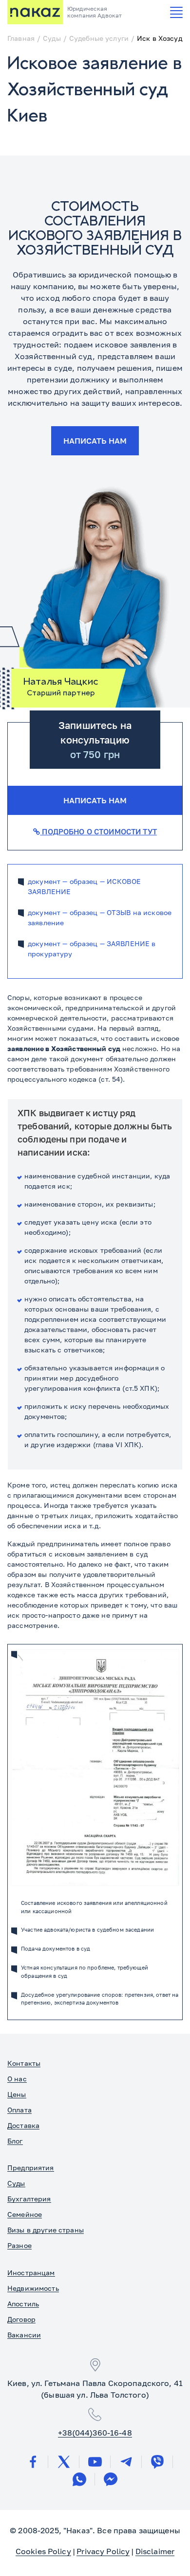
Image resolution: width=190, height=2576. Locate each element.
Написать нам (95, 441)
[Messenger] (111, 2479)
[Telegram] (126, 2462)
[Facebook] (33, 2462)
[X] (64, 2462)
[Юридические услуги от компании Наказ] (35, 12)
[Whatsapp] (79, 2479)
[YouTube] (95, 2462)
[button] (176, 12)
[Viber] (157, 2462)
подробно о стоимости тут (98, 831)
